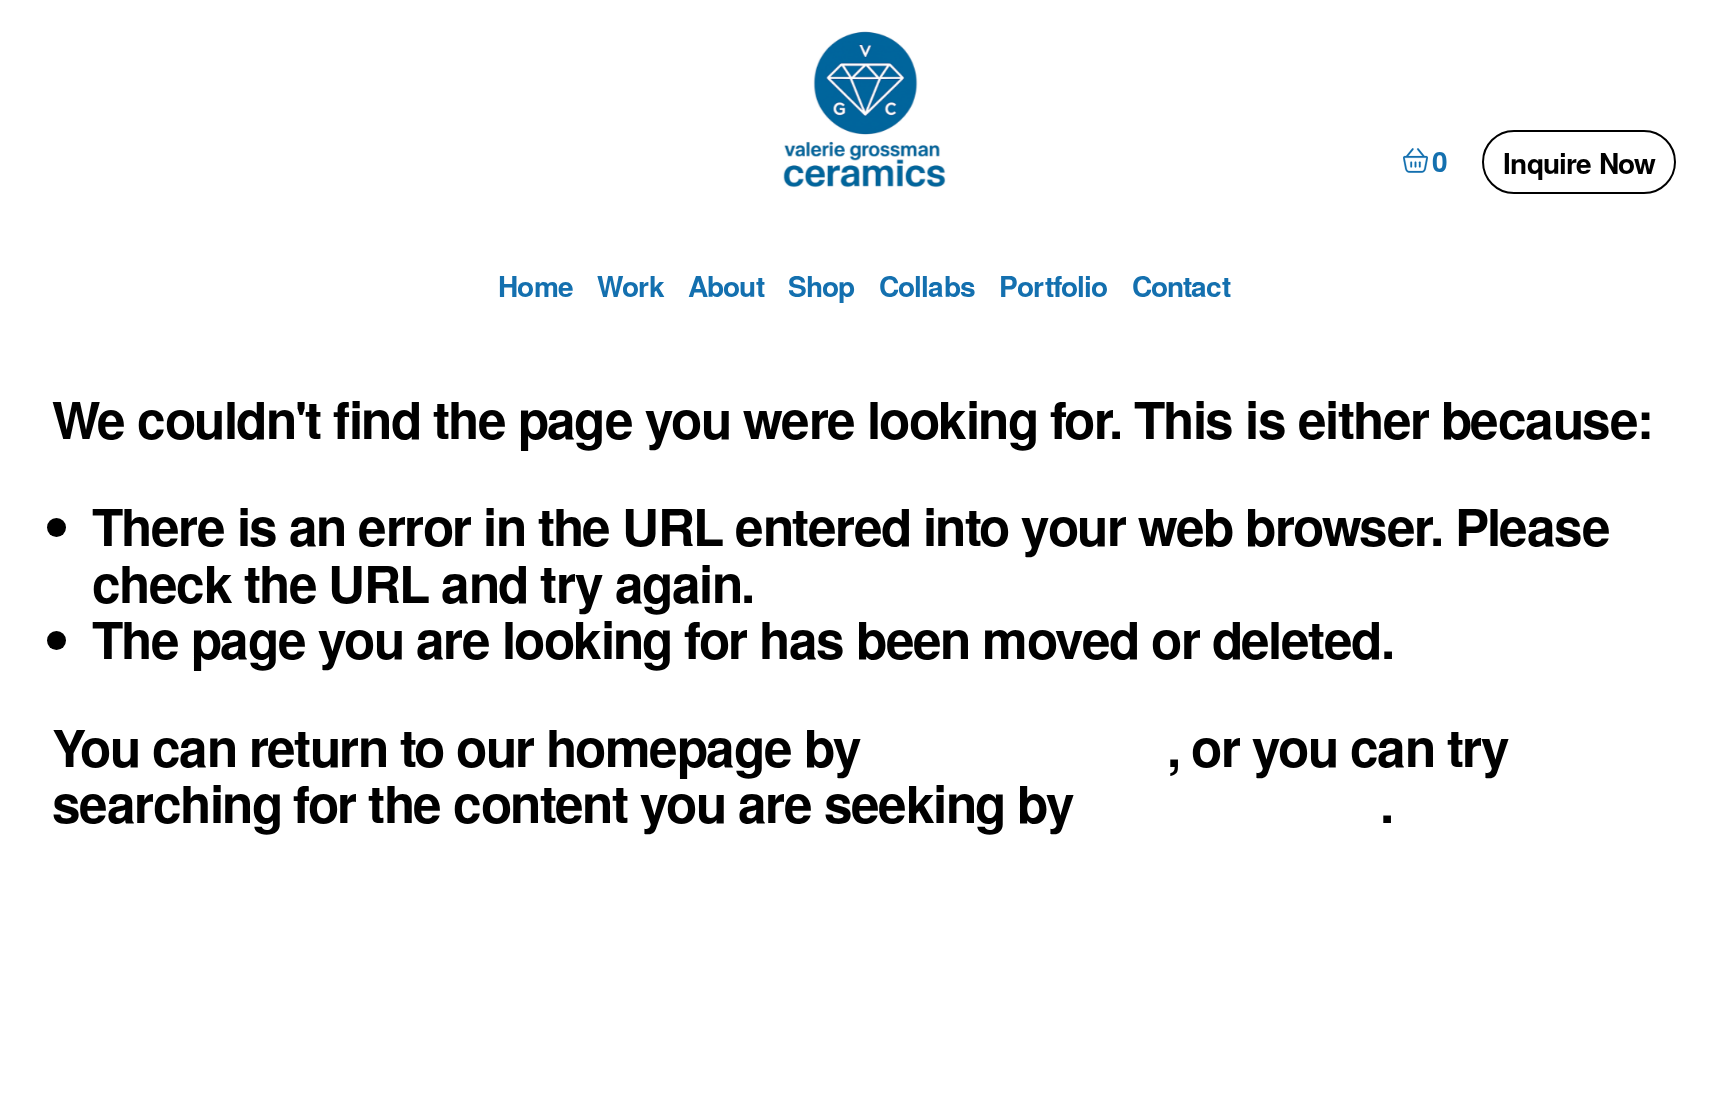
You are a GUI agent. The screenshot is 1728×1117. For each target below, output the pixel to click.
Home (535, 286)
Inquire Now (1579, 162)
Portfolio (1053, 286)
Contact (1181, 286)
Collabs (927, 286)
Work (630, 286)
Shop (821, 286)
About (726, 286)
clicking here (1020, 746)
